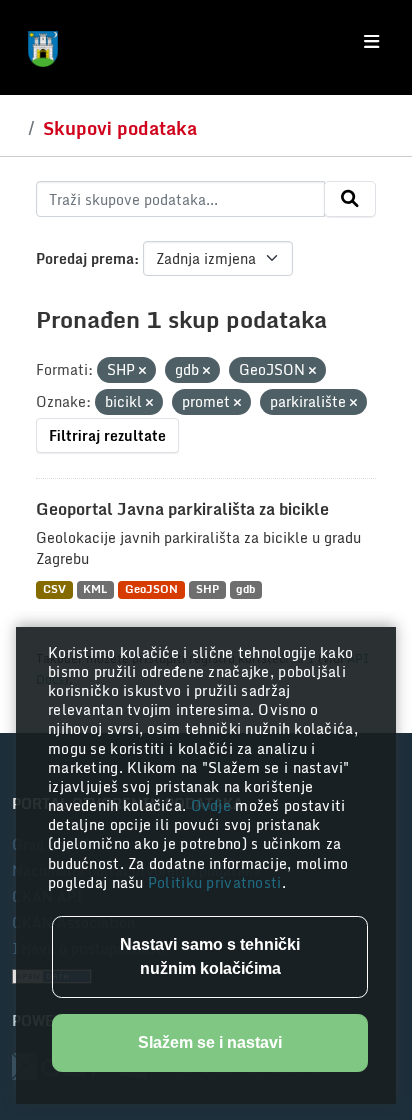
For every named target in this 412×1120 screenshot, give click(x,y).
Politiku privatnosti (215, 882)
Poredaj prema (85, 258)
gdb (245, 589)
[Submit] (350, 199)
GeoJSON (151, 589)
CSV (54, 589)
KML (95, 589)
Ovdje (213, 805)
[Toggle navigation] (371, 42)
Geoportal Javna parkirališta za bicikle (182, 509)
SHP (207, 589)
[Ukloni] (142, 371)
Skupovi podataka (120, 128)
